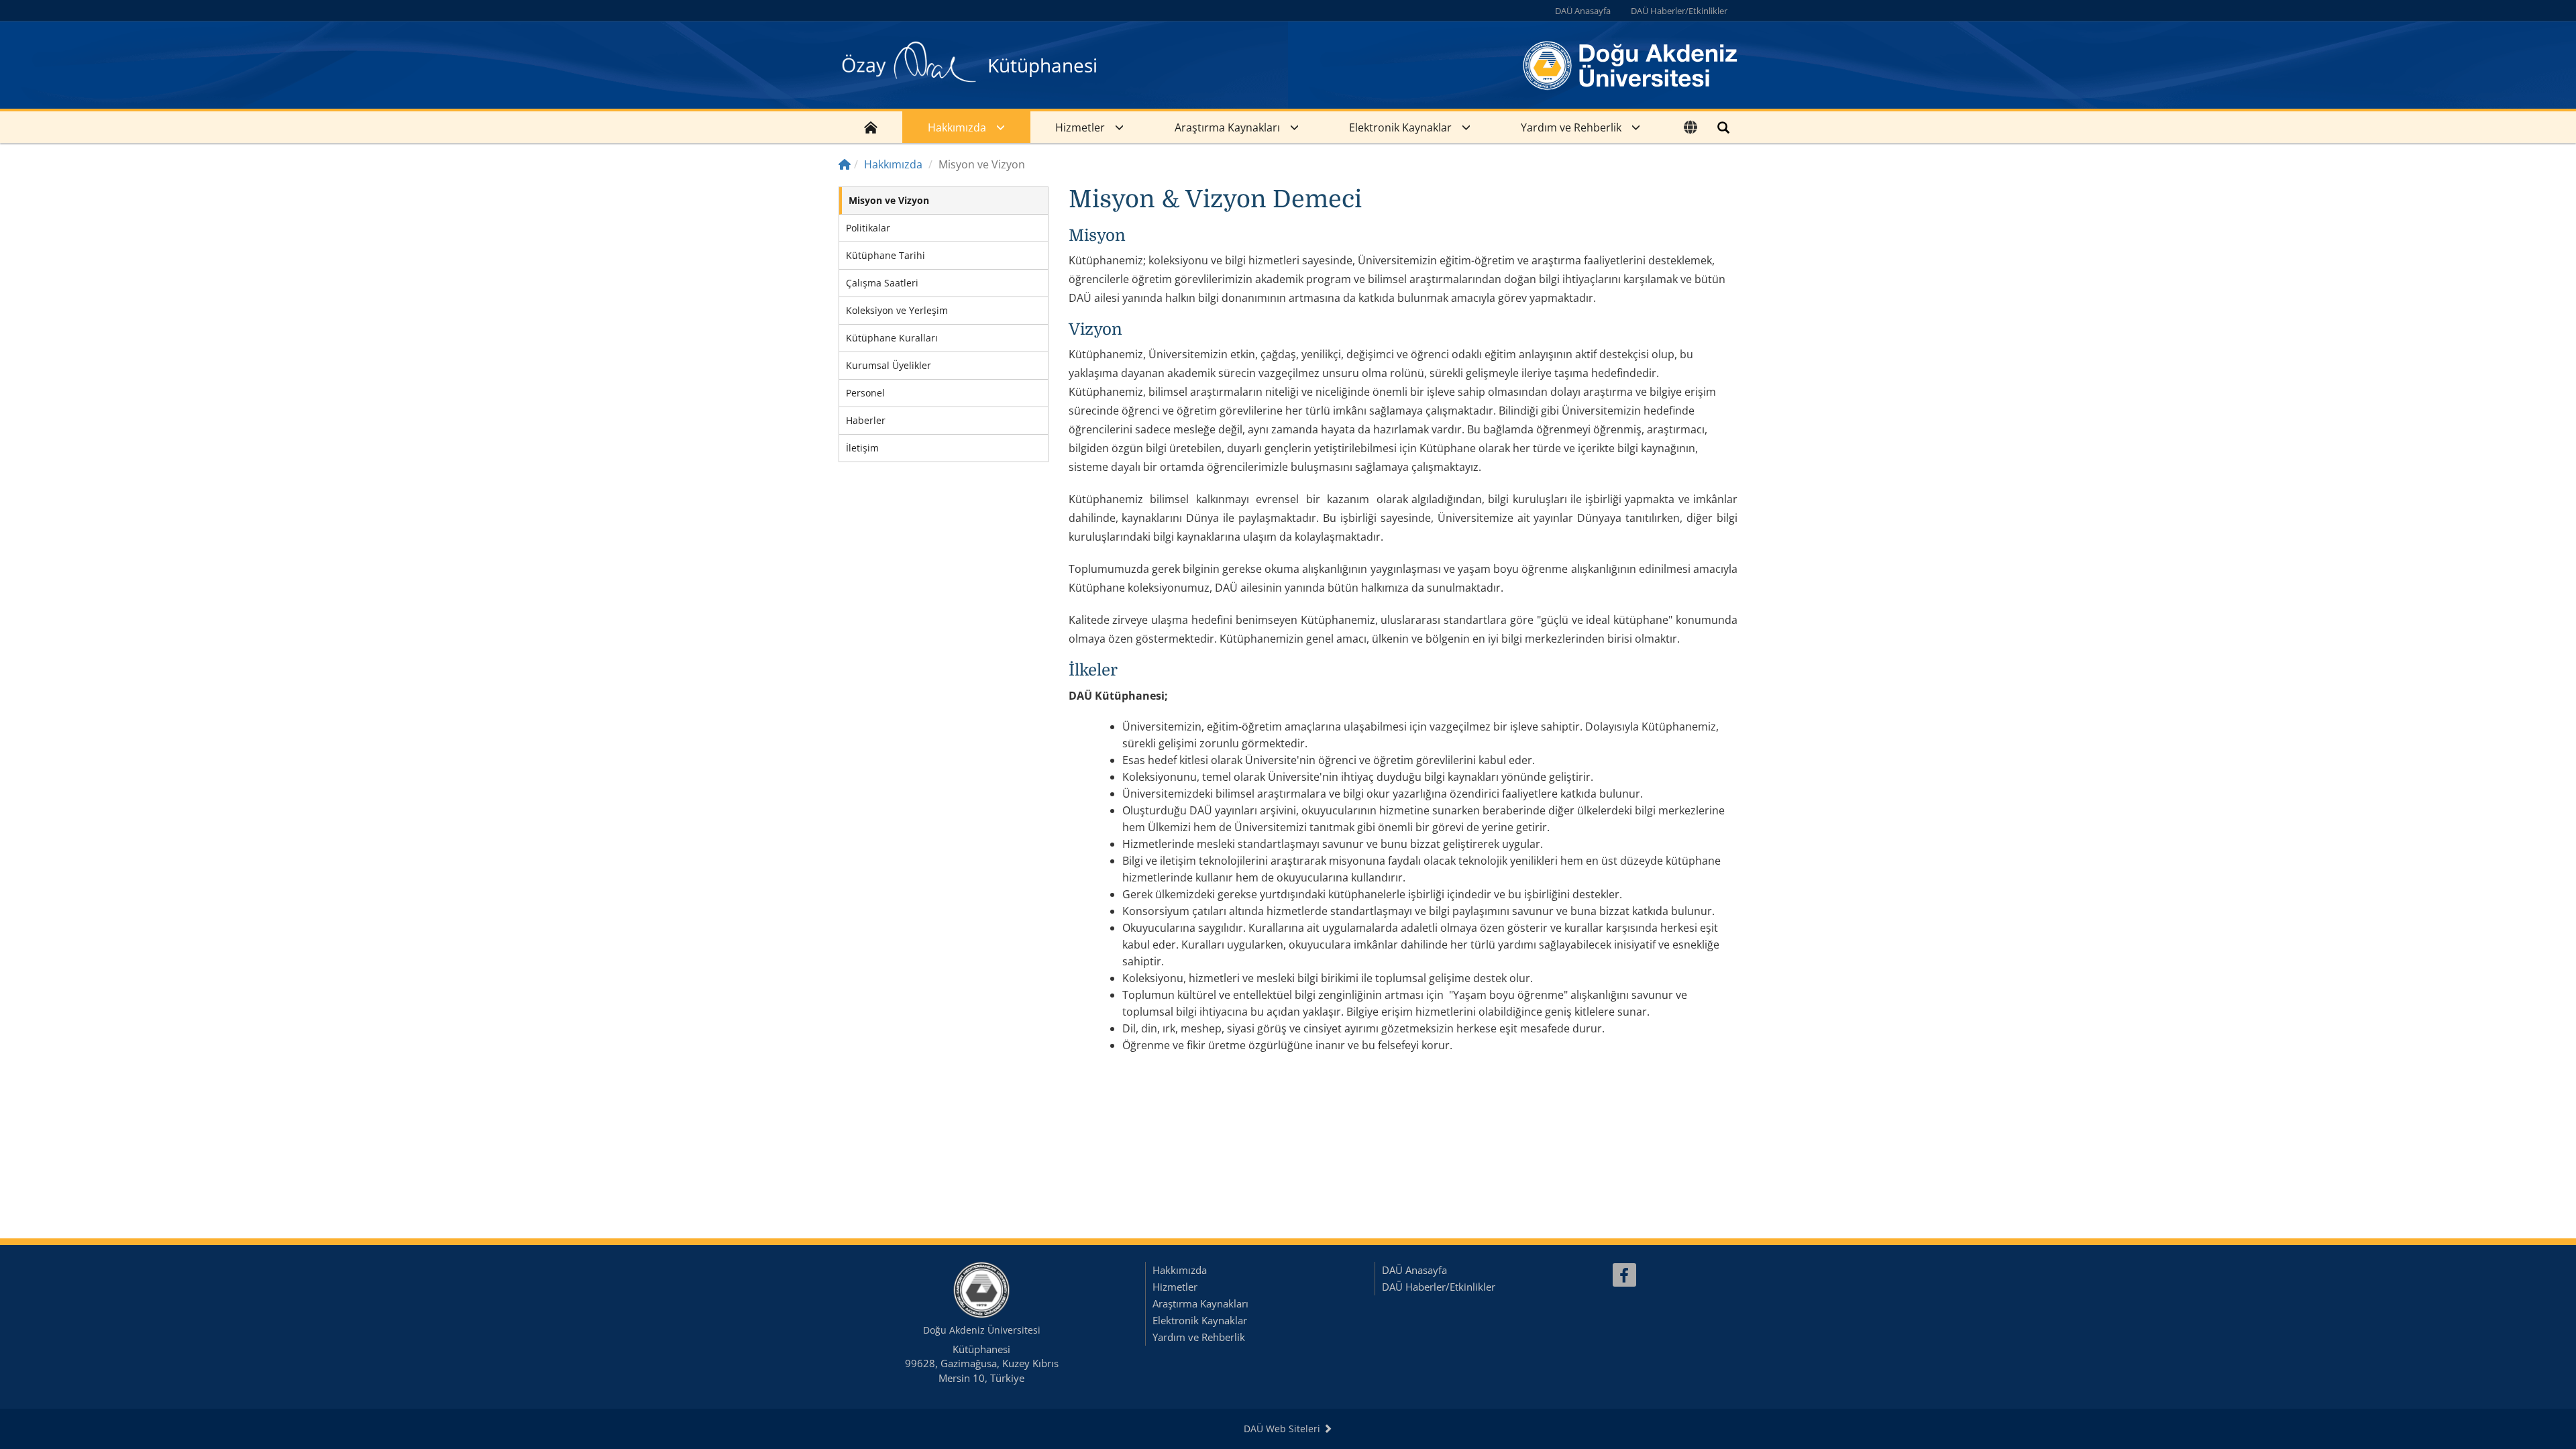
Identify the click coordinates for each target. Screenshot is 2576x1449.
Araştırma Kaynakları (1227, 127)
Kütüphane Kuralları (892, 338)
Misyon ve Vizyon (889, 200)
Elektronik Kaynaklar (1400, 127)
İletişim (862, 448)
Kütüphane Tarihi (885, 255)
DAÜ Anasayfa (1583, 11)
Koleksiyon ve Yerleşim (897, 310)
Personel (865, 393)
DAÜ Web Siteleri (1283, 1429)
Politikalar (868, 228)
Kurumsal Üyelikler (889, 365)
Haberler (866, 420)
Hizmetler (1080, 127)
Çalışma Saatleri (882, 283)
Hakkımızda (957, 127)
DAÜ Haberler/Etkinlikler (1679, 11)
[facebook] (1624, 1275)
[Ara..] (1723, 127)
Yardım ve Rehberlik (1571, 127)
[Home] (845, 164)
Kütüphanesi (1042, 65)
